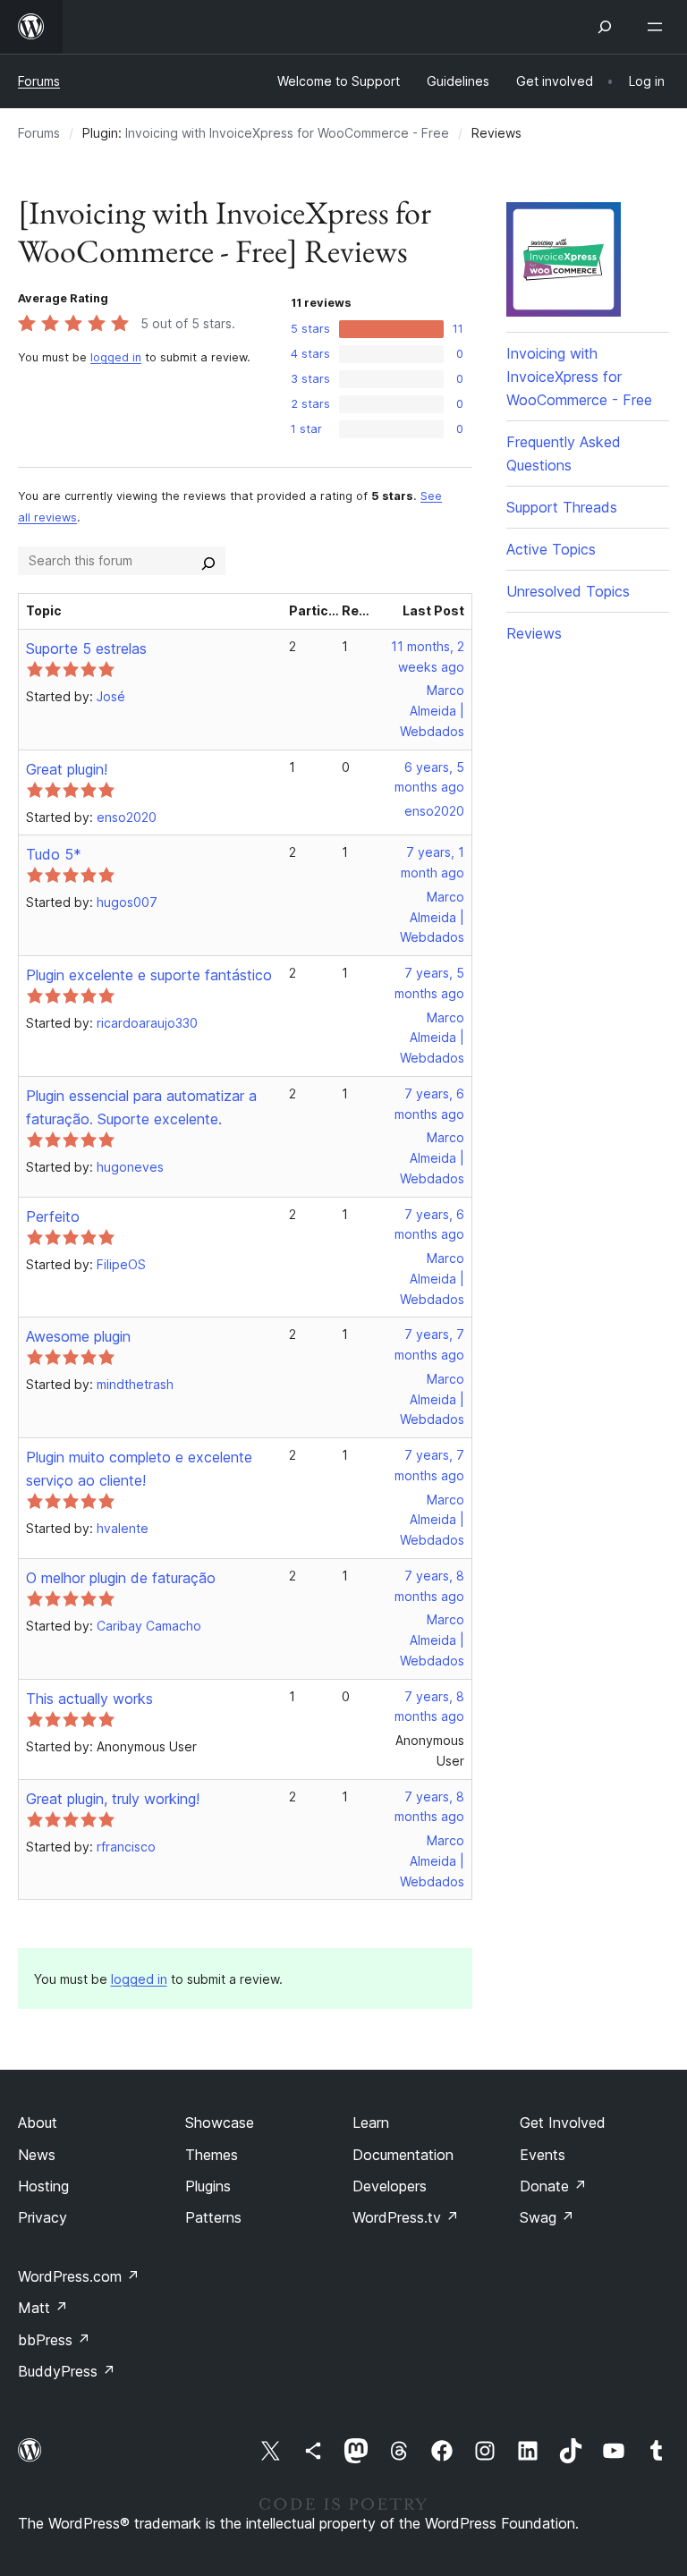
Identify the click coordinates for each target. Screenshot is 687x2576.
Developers (390, 2186)
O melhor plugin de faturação (121, 1578)
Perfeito (53, 1216)
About (38, 2123)
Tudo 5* (54, 854)
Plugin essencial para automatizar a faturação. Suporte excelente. (141, 1107)
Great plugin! (67, 769)
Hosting (43, 2186)
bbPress (54, 2340)
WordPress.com (79, 2276)
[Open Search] (605, 27)
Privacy (42, 2217)
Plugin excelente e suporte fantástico (149, 975)
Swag (547, 2217)
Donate (553, 2186)
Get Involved (563, 2123)
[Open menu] (658, 27)
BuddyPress (67, 2371)
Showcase (220, 2123)
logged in (116, 357)
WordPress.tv (406, 2217)
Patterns (213, 2217)
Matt (43, 2308)
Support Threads (562, 507)
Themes (212, 2155)
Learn (371, 2123)
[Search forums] (208, 561)
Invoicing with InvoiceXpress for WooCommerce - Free (287, 133)
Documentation (403, 2155)
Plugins (208, 2186)
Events (543, 2155)
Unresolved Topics (568, 591)
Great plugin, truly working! (113, 1799)
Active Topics (551, 549)
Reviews (534, 633)
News (37, 2155)
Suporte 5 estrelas (86, 648)
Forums (39, 81)
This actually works (89, 1699)
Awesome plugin (78, 1336)
